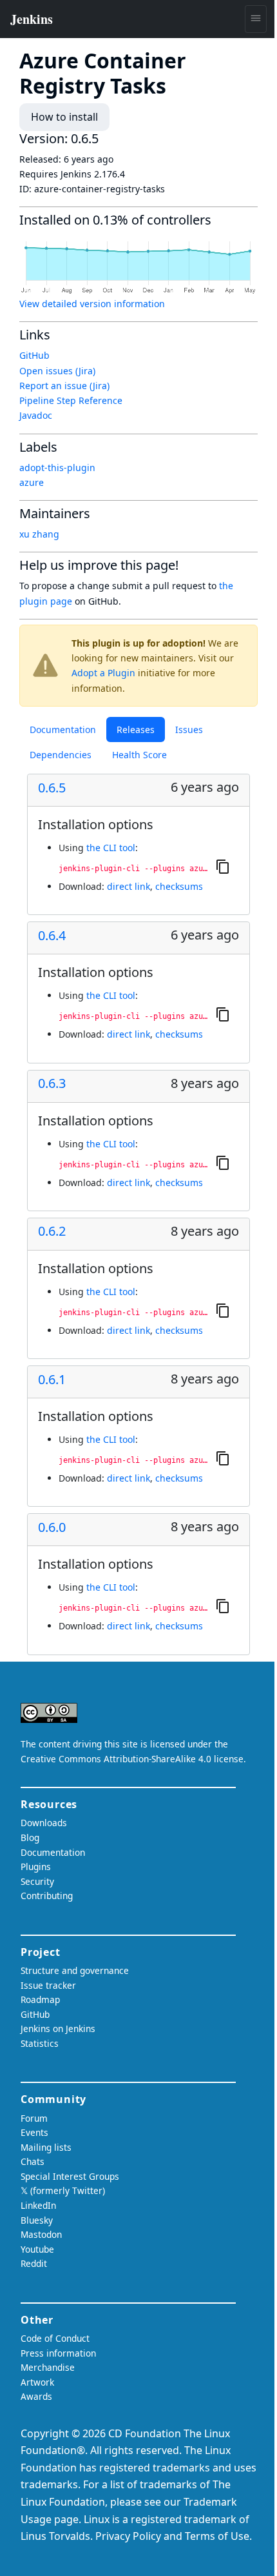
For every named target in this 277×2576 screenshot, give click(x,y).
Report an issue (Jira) (64, 386)
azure (32, 482)
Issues (189, 730)
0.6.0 (52, 1527)
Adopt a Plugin (103, 673)
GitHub (34, 355)
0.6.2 (52, 1231)
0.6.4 (52, 936)
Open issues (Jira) (57, 371)
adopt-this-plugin (57, 468)
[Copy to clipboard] (223, 866)
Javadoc (36, 415)
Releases (136, 730)
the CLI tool (111, 848)
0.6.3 (52, 1083)
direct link (129, 886)
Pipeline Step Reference (71, 400)
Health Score (139, 755)
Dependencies (61, 755)
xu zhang (39, 534)
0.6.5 (52, 788)
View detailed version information (92, 304)
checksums (179, 886)
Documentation (63, 730)
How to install (64, 117)
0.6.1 (52, 1380)
